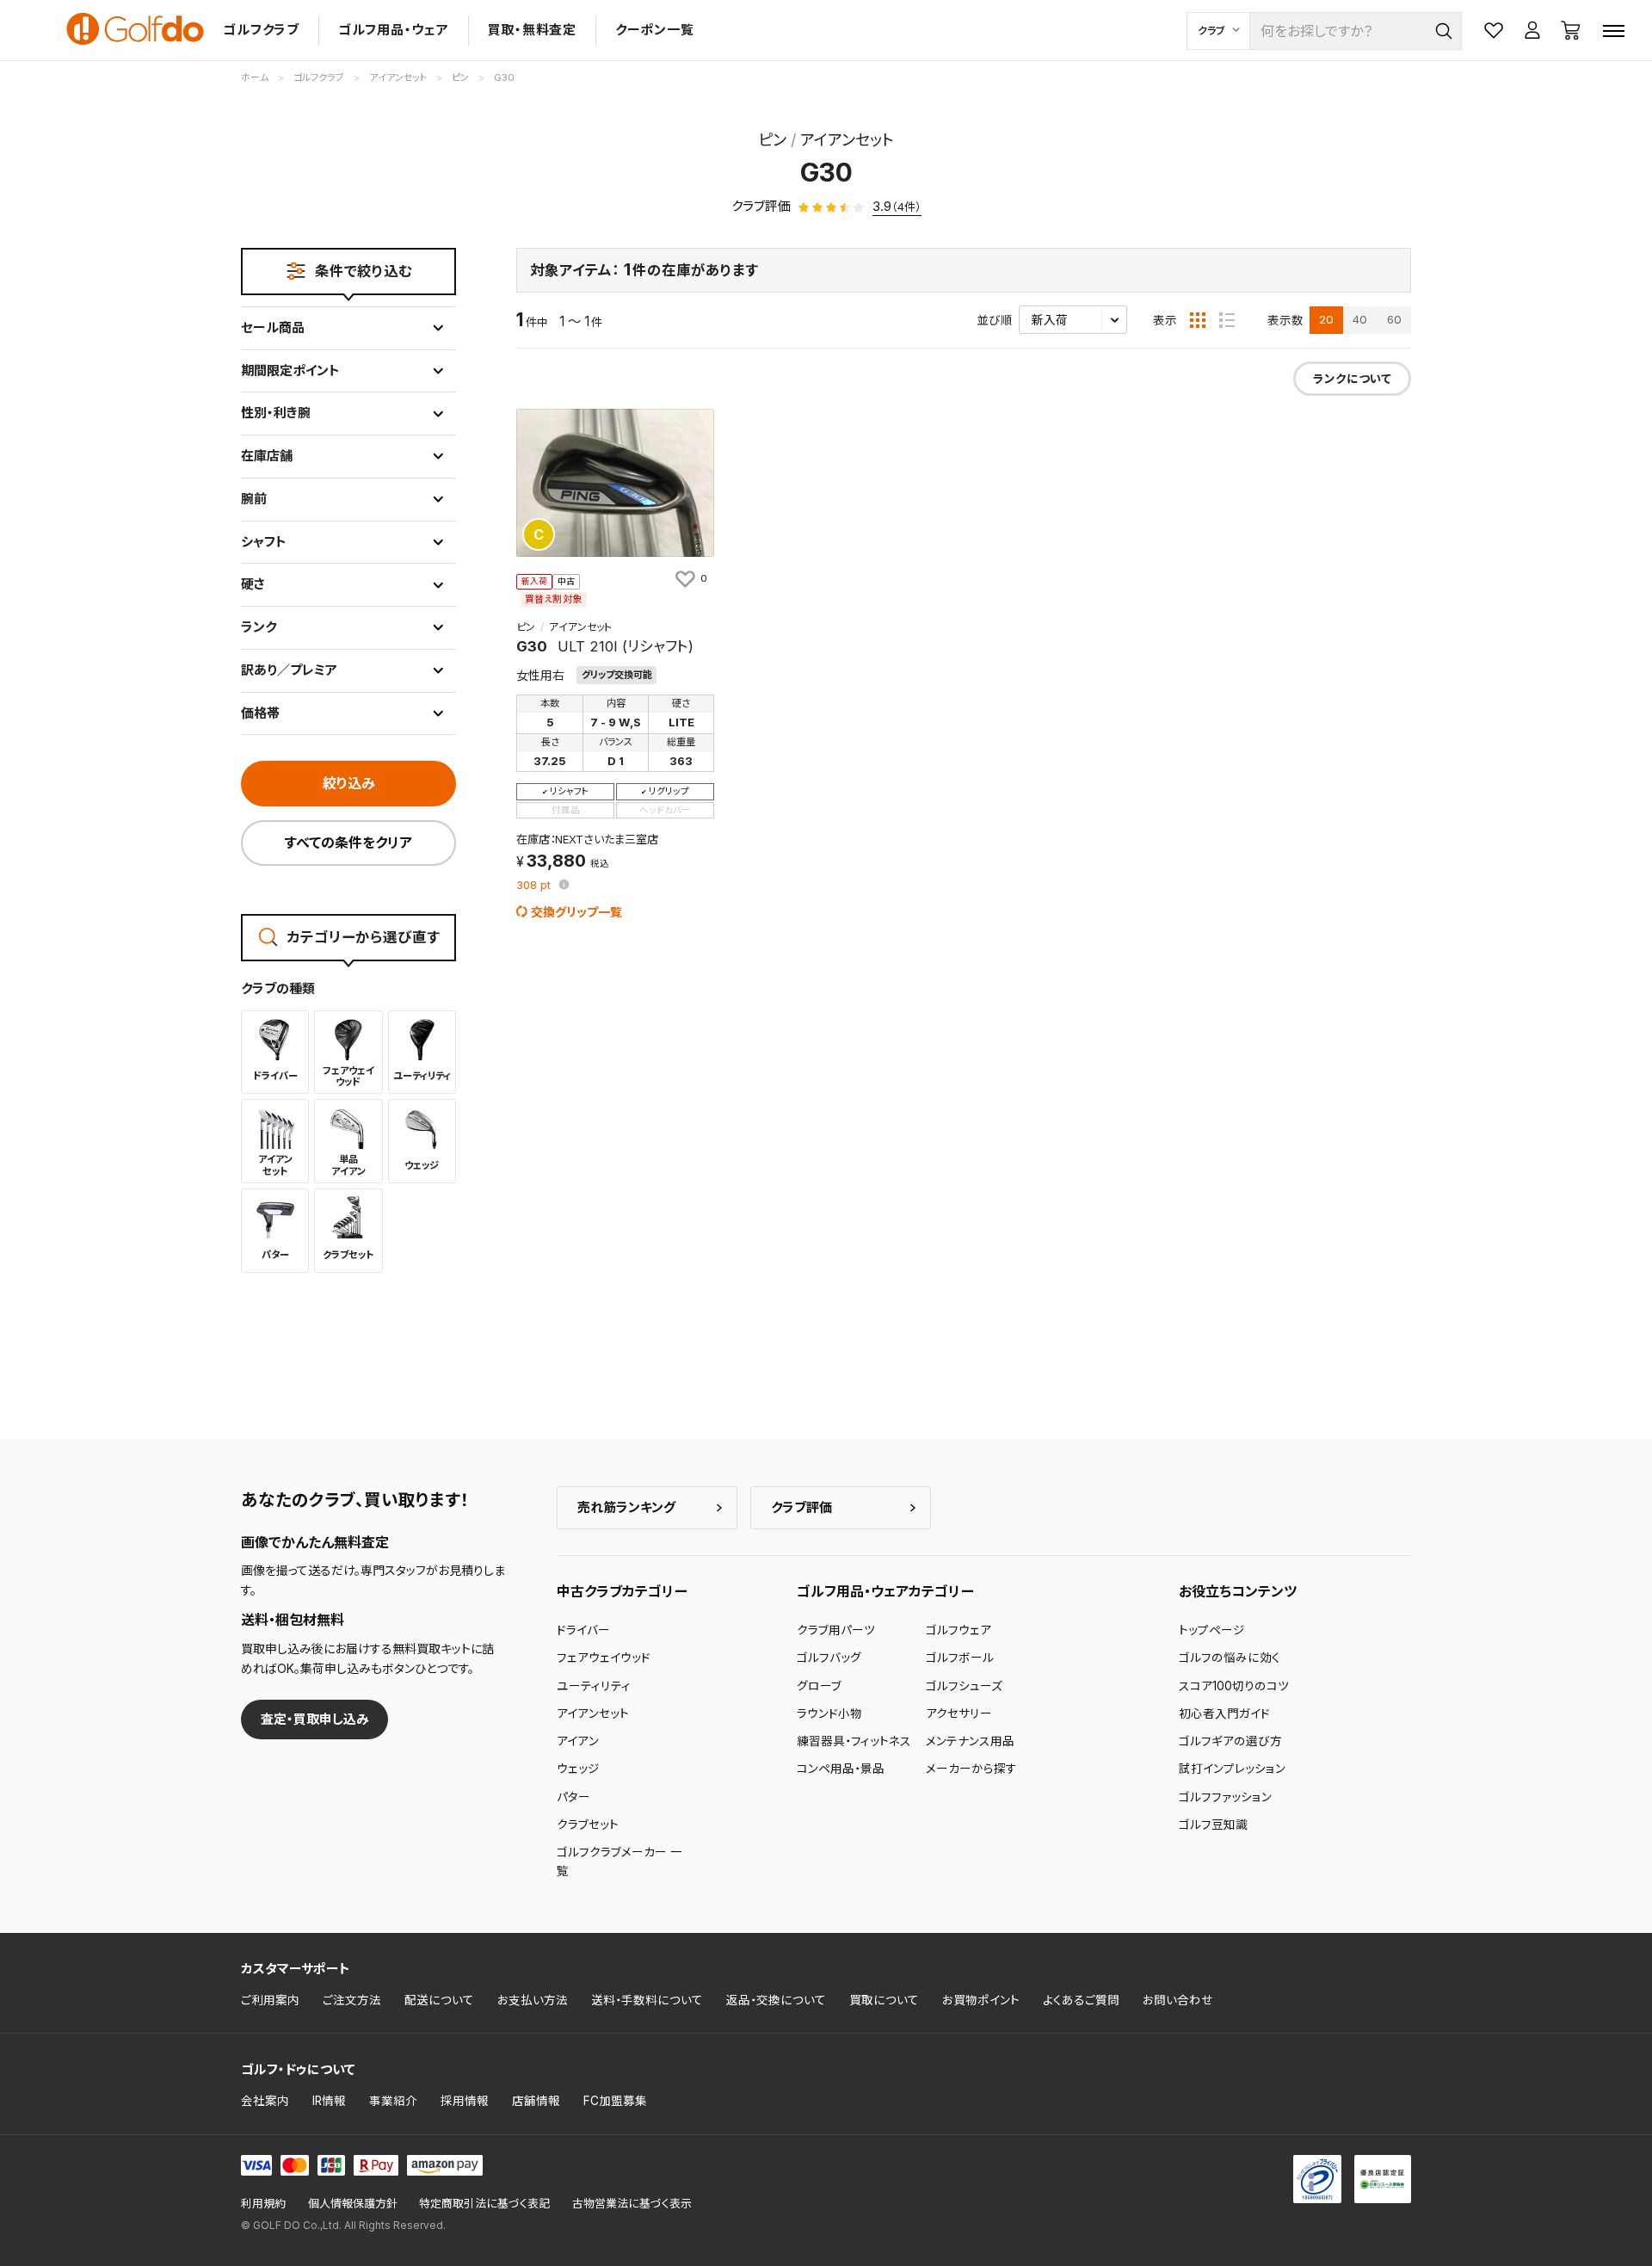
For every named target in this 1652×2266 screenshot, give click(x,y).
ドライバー (583, 1630)
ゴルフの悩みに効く (1230, 1658)
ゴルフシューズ (964, 1686)
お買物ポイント (981, 2000)
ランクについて (1352, 379)
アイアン (578, 1741)
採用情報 (465, 2101)
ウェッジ (578, 1769)
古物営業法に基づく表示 (632, 2204)
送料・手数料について (647, 2000)
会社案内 (265, 2101)
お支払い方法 (533, 2000)
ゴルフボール (960, 1658)
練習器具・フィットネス (854, 1741)
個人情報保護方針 (353, 2204)
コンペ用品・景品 (841, 1769)
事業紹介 (393, 2101)
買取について (884, 2000)
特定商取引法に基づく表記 (484, 2204)
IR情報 (329, 2101)
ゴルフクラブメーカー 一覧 (619, 1862)
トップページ (1212, 1630)
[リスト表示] (1227, 320)
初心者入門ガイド (1224, 1713)
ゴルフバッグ (829, 1658)
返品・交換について (776, 2000)
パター (573, 1797)
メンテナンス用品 (970, 1741)
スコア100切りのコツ (1234, 1686)
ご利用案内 (270, 2000)
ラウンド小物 (829, 1713)
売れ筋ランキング (626, 1507)
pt (535, 886)
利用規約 (263, 2204)
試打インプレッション (1232, 1769)
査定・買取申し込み (315, 1719)
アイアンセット (593, 1713)
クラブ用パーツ (836, 1630)
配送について (439, 2000)
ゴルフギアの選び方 (1230, 1741)
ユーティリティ (594, 1686)
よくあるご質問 (1081, 2000)
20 (1326, 319)
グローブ (819, 1686)
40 (1360, 319)
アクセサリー (959, 1713)
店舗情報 (536, 2101)
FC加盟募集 (615, 2101)
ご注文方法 (352, 2000)
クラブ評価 (801, 1507)
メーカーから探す (971, 1769)
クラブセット (588, 1825)
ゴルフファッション (1225, 1797)
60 (1394, 319)
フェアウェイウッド (604, 1658)
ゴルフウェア (959, 1630)
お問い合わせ (1178, 2000)
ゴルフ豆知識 (1213, 1825)
